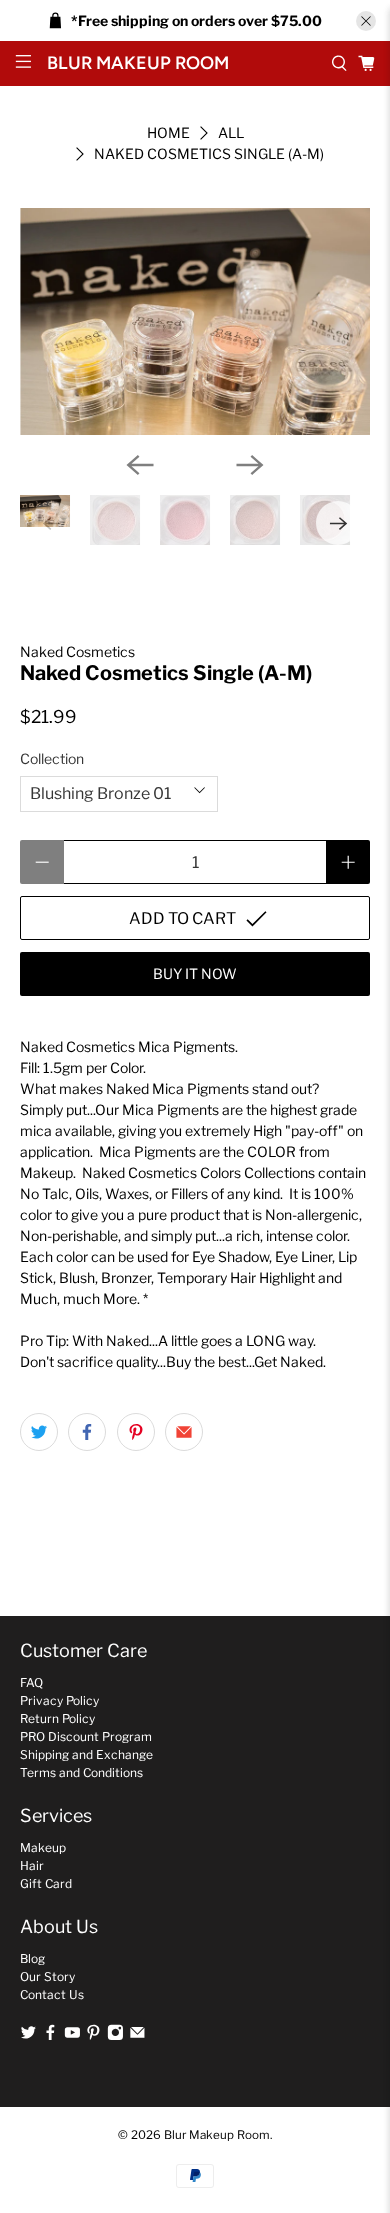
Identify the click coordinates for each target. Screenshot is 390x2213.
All (231, 133)
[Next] (250, 465)
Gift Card (46, 1883)
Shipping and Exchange (86, 1754)
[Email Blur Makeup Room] (137, 2036)
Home (168, 133)
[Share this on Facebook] (87, 1432)
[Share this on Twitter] (39, 1432)
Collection (52, 758)
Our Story (47, 1976)
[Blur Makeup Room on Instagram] (115, 2036)
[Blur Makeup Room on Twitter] (28, 2036)
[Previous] (140, 465)
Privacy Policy (59, 1700)
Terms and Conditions (81, 1772)
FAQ (31, 1682)
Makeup (43, 1847)
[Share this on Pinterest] (136, 1432)
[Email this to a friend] (184, 1432)
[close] (366, 21)
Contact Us (52, 1994)
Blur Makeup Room (217, 2135)
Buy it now (195, 973)
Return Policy (57, 1718)
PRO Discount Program (86, 1736)
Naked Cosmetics (77, 651)
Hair (32, 1865)
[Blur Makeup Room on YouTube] (72, 2036)
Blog (32, 1958)
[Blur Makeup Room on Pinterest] (93, 2036)
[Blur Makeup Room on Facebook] (50, 2036)
